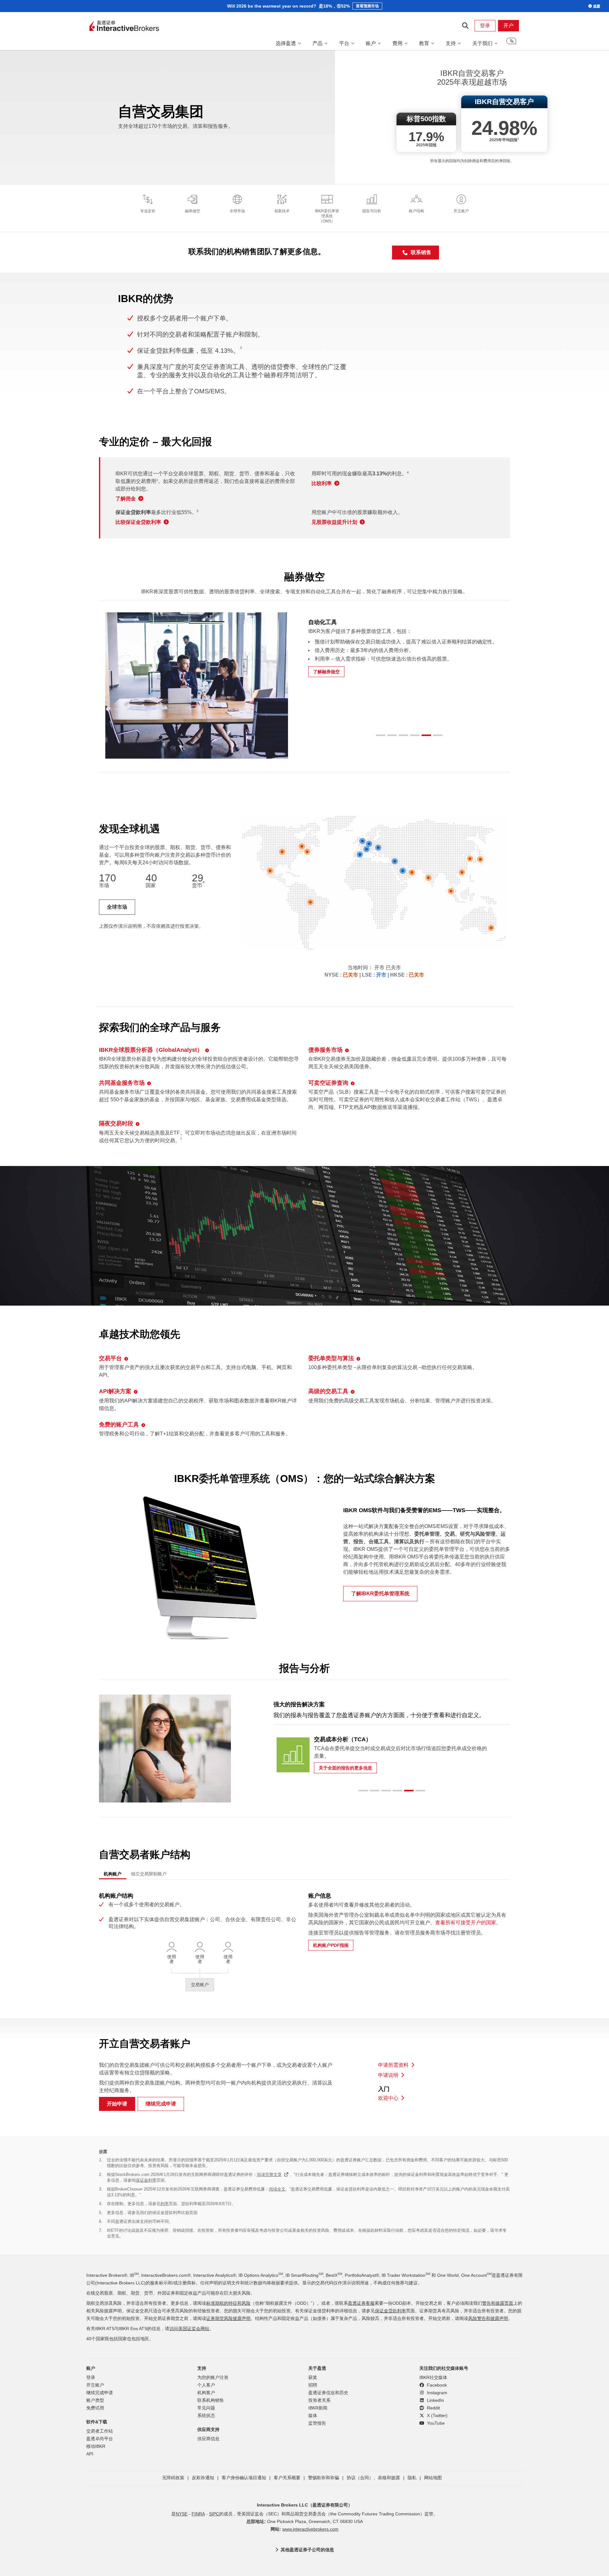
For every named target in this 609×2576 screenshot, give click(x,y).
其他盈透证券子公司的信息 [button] (307, 2550)
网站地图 (433, 2478)
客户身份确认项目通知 (244, 2478)
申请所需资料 (393, 2065)
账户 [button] (371, 43)
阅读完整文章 (269, 2174)
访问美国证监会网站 (189, 2329)
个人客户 (206, 2385)
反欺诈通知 (203, 2478)
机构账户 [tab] (113, 1874)
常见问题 (206, 2408)
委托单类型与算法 (331, 1358)
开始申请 (117, 2104)
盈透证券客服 (361, 2303)
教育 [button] (424, 43)
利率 (165, 2204)
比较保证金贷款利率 (138, 522)
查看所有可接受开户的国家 (466, 1923)
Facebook (436, 2385)
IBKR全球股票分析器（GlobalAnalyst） (151, 1050)
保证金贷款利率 (390, 2311)
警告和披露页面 (498, 2303)
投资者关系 (319, 2400)
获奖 (313, 2378)
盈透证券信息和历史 (328, 2393)
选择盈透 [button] (286, 43)
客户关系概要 (287, 2478)
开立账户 (95, 2385)
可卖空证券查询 (328, 1083)
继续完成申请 (161, 2104)
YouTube (435, 2423)
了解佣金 (126, 499)
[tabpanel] (304, 1943)
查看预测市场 (367, 6)
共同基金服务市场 (122, 1083)
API (90, 2454)
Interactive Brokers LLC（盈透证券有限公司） (305, 2505)
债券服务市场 (325, 1050)
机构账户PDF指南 (331, 1945)
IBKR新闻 (318, 2408)
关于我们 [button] (482, 43)
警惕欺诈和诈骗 (324, 2478)
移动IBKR (96, 2446)
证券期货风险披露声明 (228, 2319)
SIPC (214, 2514)
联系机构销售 (211, 2400)
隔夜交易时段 (116, 1123)
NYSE (182, 2514)
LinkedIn (435, 2400)
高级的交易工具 (328, 1391)
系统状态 (206, 2416)
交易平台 (110, 1358)
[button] (511, 43)
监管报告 (317, 2423)
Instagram (436, 2393)
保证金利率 (146, 2180)
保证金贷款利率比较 (171, 2213)
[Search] (465, 26)
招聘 (313, 2385)
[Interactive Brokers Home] (124, 26)
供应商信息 (208, 2439)
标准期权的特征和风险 (228, 2303)
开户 (508, 26)
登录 (485, 26)
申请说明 (388, 2075)
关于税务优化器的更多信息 (345, 1760)
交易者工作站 (100, 2431)
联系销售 (421, 252)
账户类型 (95, 2400)
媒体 (313, 2416)
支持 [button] (451, 43)
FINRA (198, 2514)
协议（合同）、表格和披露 (373, 2478)
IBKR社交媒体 (433, 2378)
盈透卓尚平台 (100, 2439)
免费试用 (95, 2408)
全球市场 (117, 907)
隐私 (412, 2478)
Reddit (433, 2408)
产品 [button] (318, 43)
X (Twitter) (437, 2416)
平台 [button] (344, 43)
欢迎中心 (388, 2098)
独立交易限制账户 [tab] (149, 1874)
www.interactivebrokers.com (310, 2529)
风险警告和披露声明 (488, 2319)
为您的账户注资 (213, 2378)
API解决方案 (115, 1391)
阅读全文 (277, 2189)
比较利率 (322, 483)
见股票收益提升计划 (334, 522)
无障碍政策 (173, 2478)
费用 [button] (397, 43)
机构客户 (206, 2393)
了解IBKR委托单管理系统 (380, 1594)
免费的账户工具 (119, 1425)
